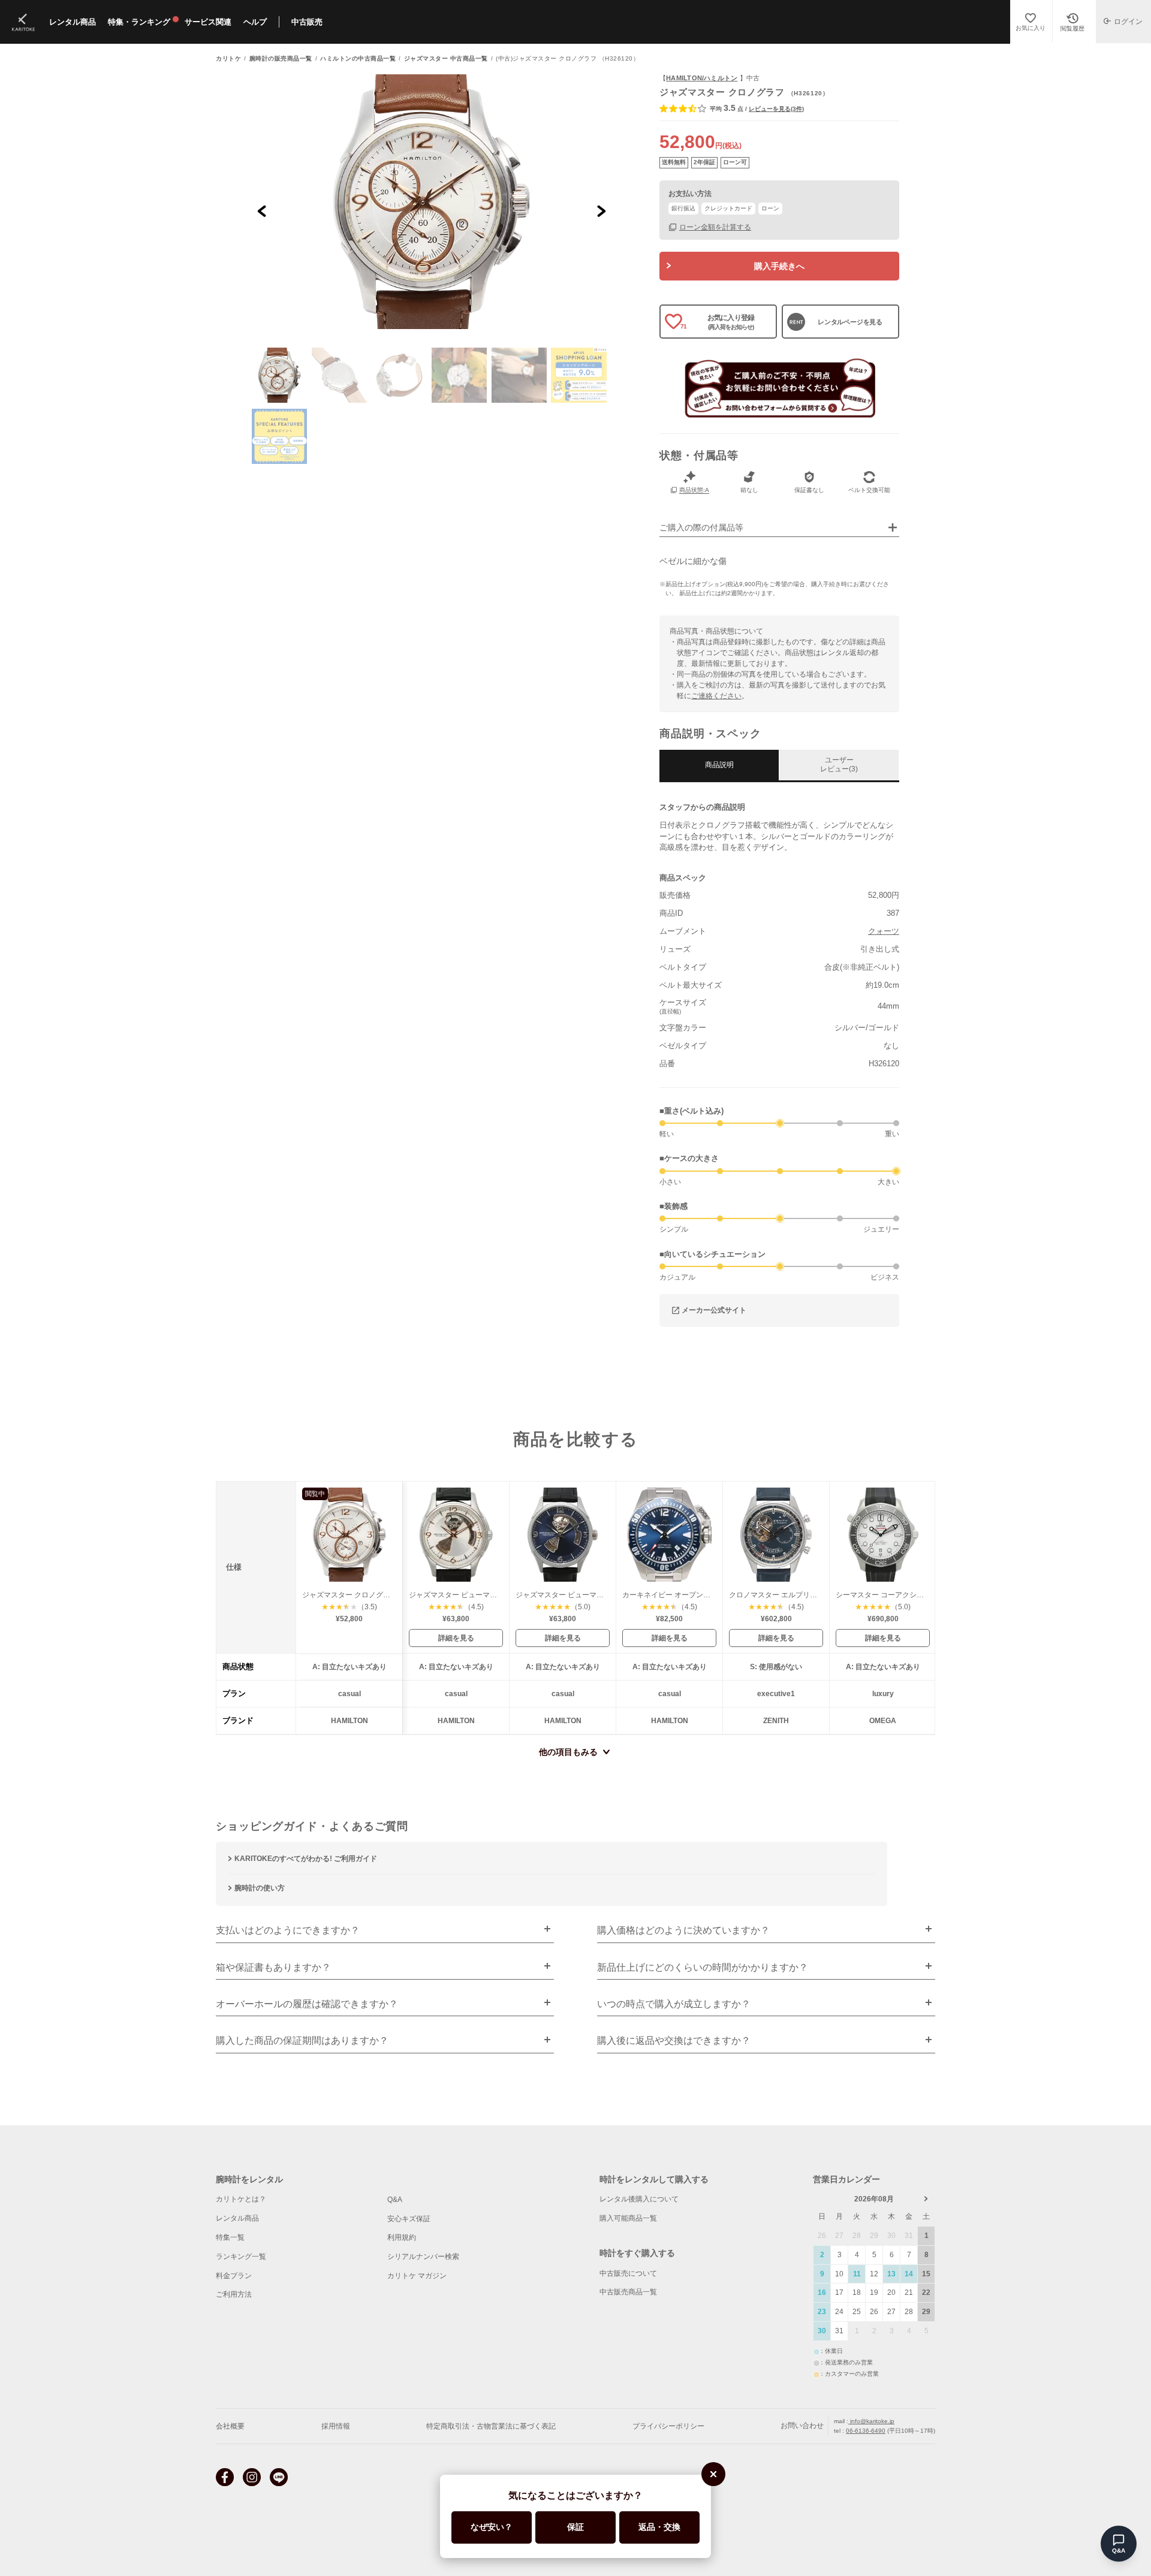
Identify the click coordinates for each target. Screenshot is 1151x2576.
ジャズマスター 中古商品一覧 (446, 59)
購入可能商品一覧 (628, 2218)
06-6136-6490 (866, 2431)
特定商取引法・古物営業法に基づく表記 (491, 2426)
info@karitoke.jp (871, 2421)
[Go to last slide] (262, 211)
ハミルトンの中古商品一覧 (358, 59)
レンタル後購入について (639, 2199)
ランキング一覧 (241, 2257)
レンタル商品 (237, 2218)
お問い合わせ (802, 2426)
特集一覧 (230, 2237)
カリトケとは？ (241, 2199)
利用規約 (402, 2237)
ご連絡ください (716, 696)
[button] (279, 375)
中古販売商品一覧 (628, 2292)
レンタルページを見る (850, 322)
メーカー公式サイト (714, 1310)
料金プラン (234, 2276)
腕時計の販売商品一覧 (281, 59)
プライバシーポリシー (668, 2426)
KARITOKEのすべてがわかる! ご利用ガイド (306, 1859)
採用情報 (336, 2426)
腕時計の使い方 (260, 1888)
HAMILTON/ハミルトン (702, 78)
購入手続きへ (779, 266)
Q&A (395, 2200)
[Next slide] (601, 211)
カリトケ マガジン (417, 2276)
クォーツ (884, 931)
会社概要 (230, 2426)
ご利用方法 (234, 2294)
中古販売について (628, 2273)
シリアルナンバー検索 (423, 2257)
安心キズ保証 (409, 2219)
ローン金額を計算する (715, 227)
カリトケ (228, 59)
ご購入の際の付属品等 (701, 528)
